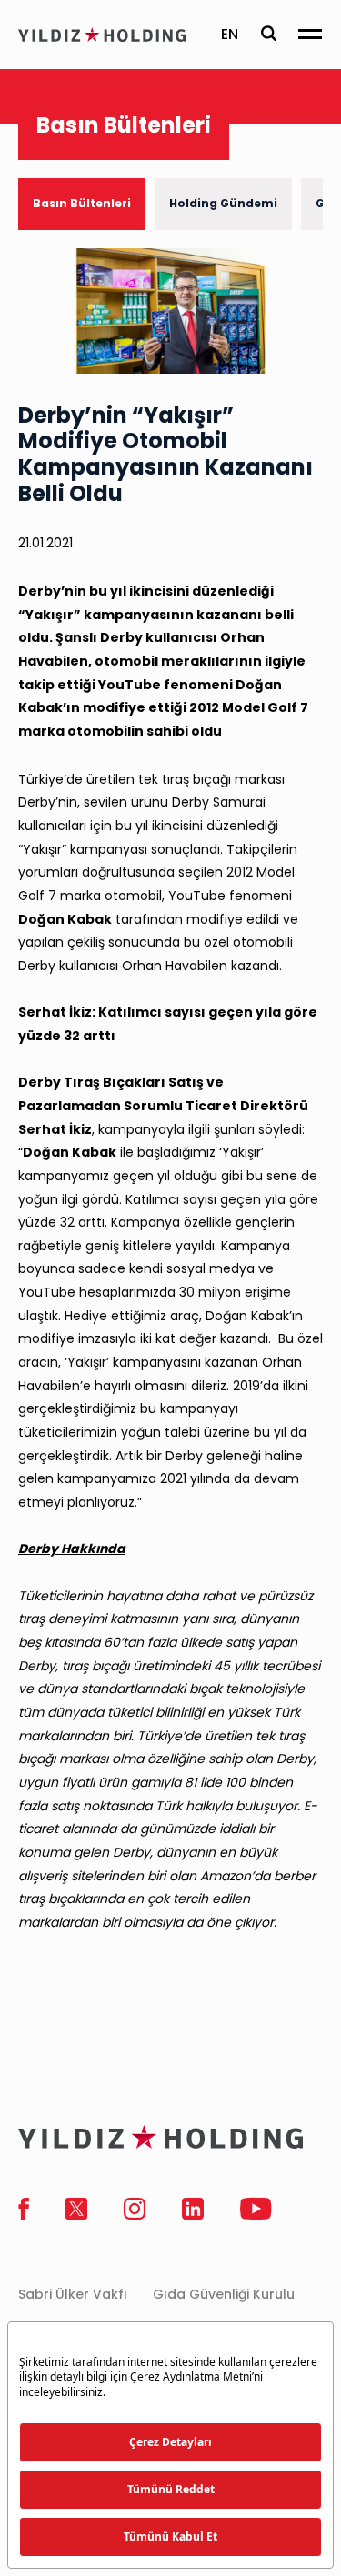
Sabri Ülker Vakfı (73, 2294)
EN (230, 34)
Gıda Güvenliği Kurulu (224, 2294)
